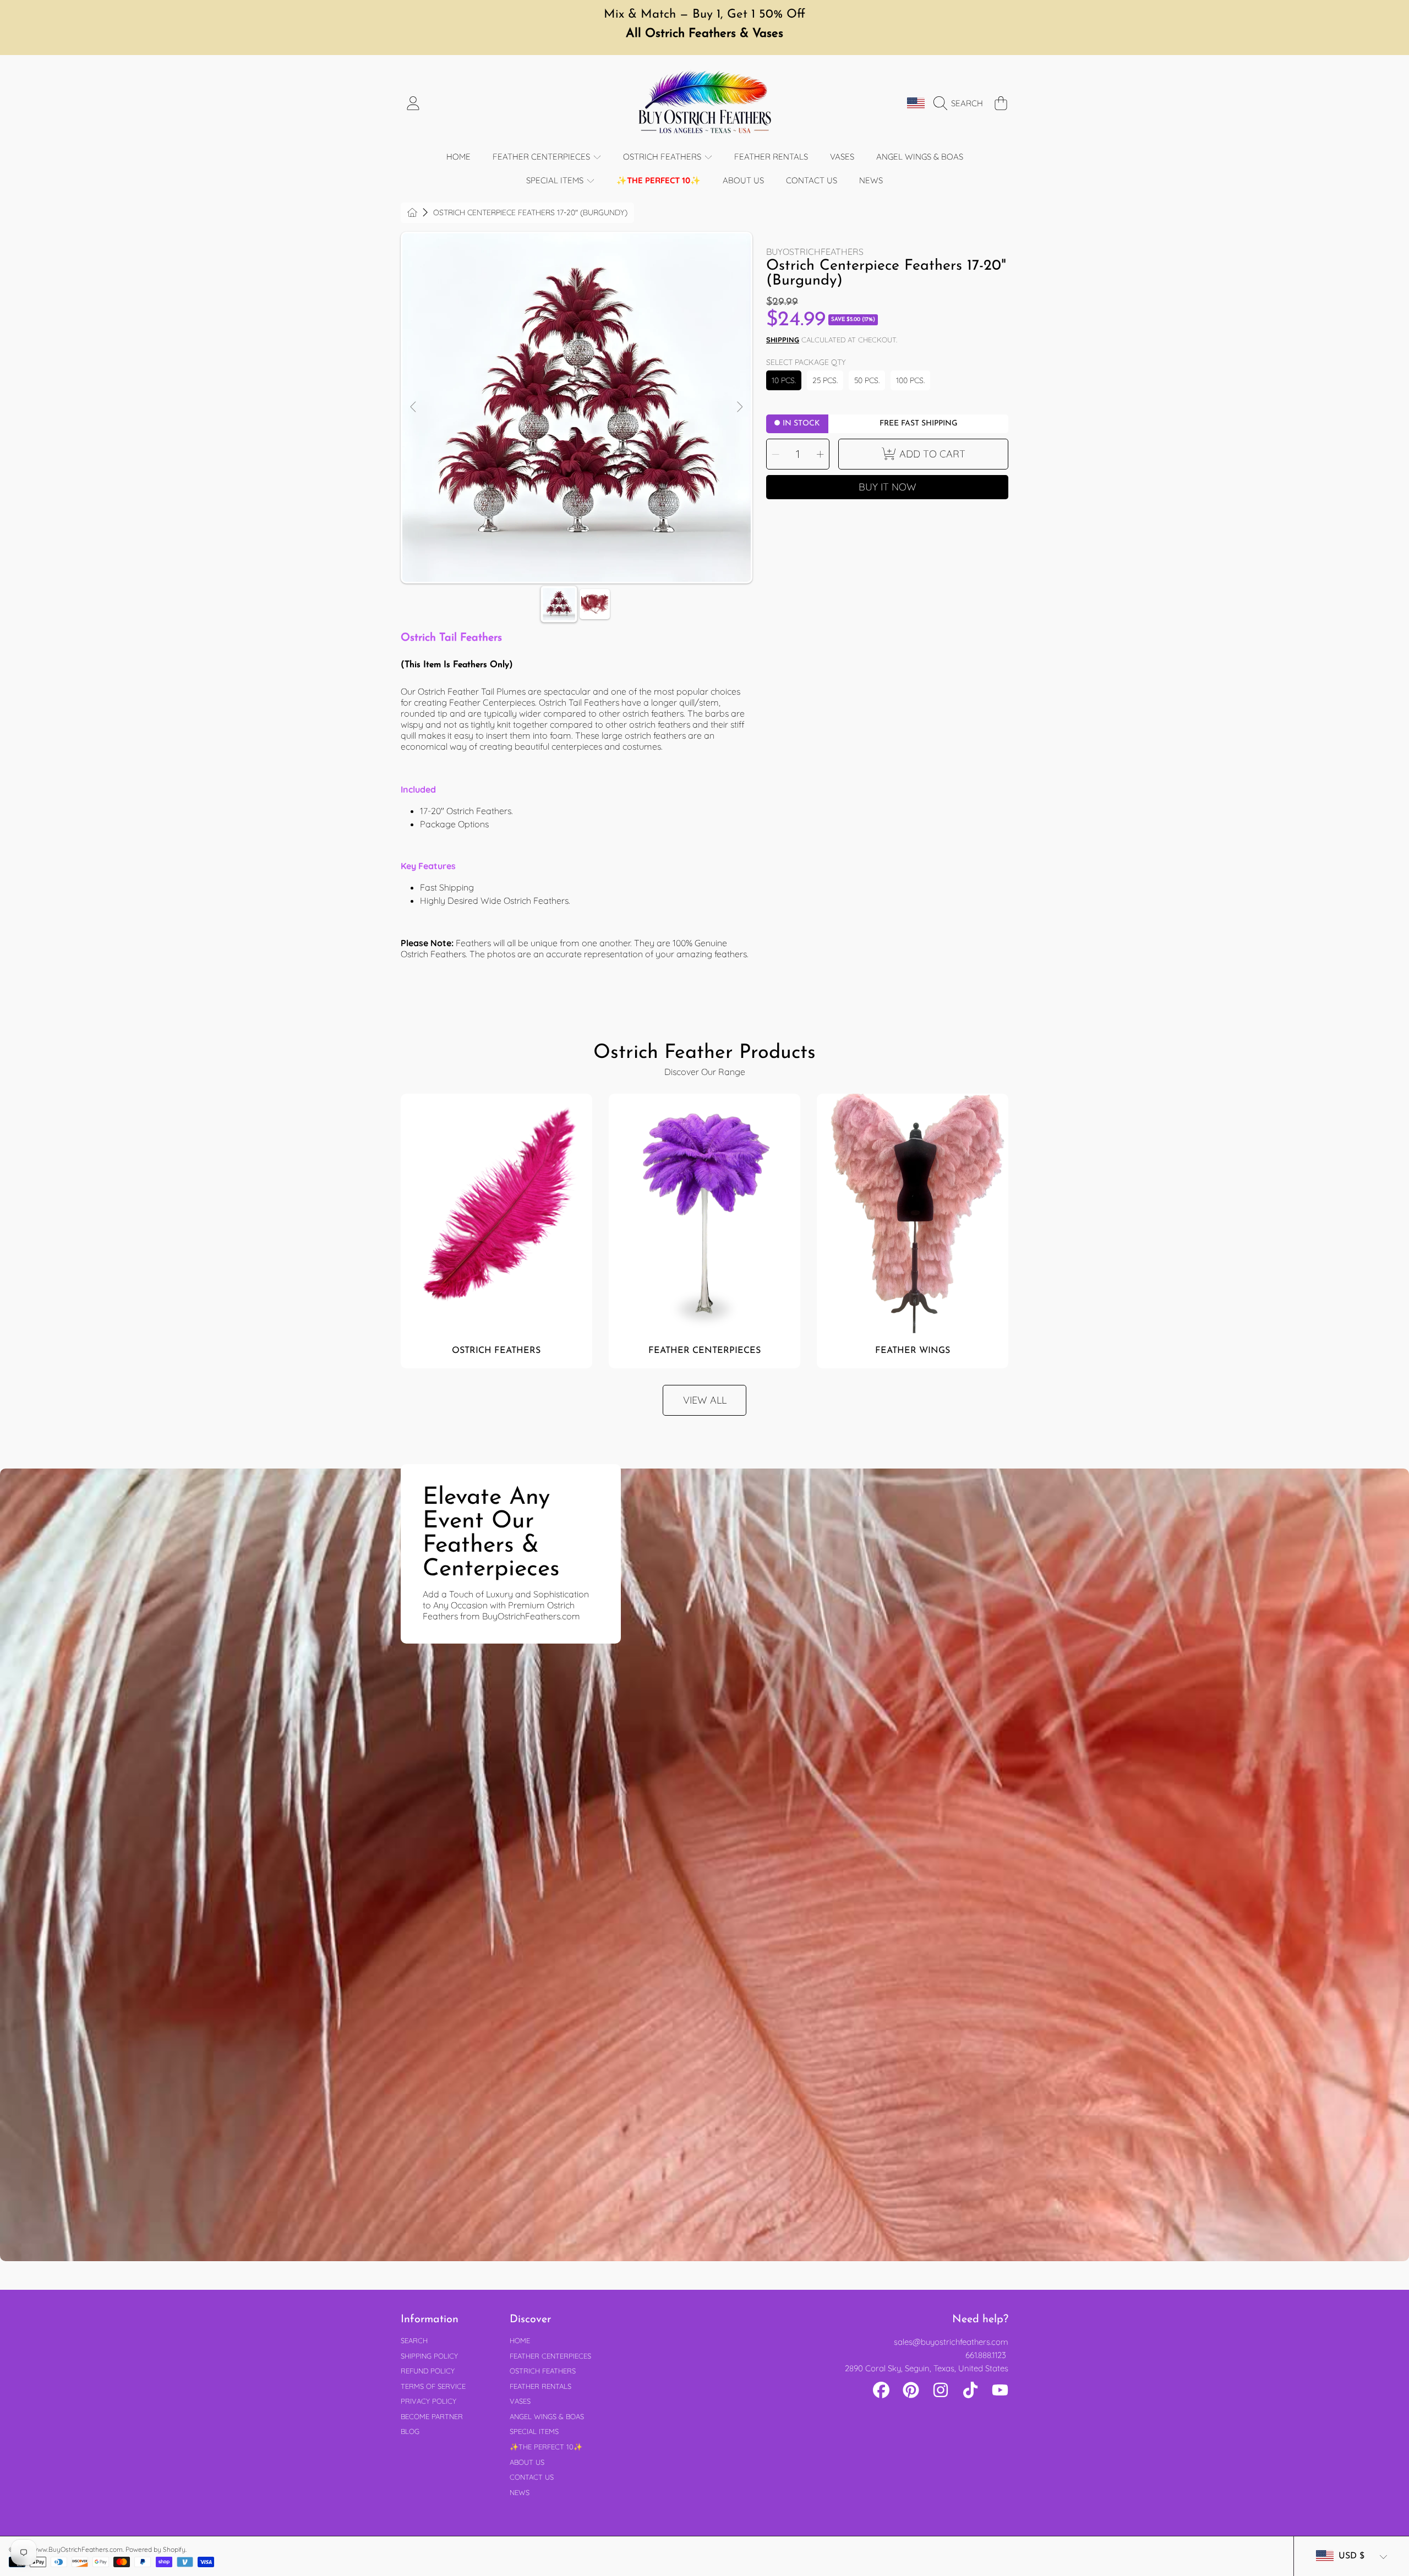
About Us (527, 2462)
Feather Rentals (540, 2386)
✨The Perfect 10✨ (546, 2447)
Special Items (556, 180)
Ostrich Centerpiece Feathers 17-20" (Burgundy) (530, 213)
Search (414, 2340)
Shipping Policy (429, 2356)
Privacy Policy (428, 2401)
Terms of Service (433, 2386)
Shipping (783, 340)
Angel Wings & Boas (547, 2416)
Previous (414, 407)
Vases (520, 2401)
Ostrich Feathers (663, 157)
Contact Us (532, 2477)
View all (705, 1400)
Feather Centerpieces (542, 157)
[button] (961, 103)
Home (520, 2340)
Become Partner (432, 2416)
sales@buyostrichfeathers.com (951, 2342)
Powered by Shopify (155, 2549)
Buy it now (888, 487)
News (520, 2492)
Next (739, 407)
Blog (410, 2431)
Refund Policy (428, 2371)
